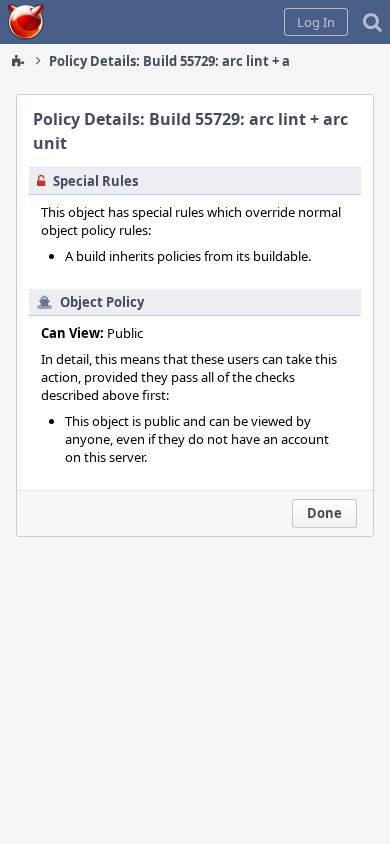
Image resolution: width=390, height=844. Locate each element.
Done (324, 513)
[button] (316, 22)
